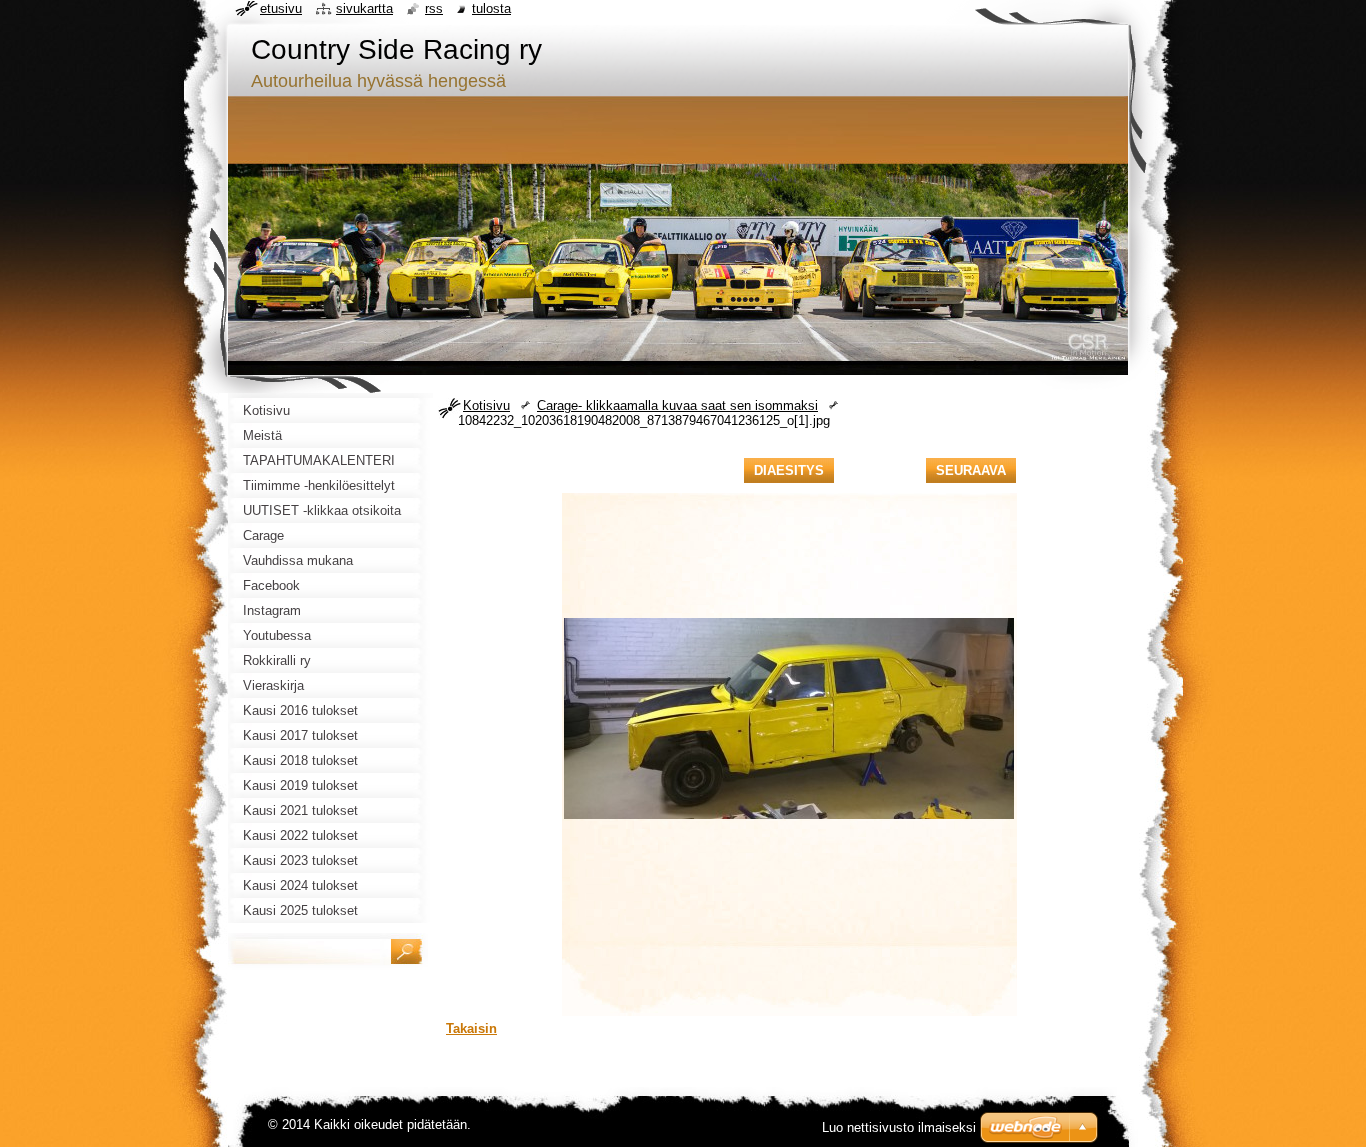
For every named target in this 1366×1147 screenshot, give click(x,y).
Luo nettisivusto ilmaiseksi (899, 1127)
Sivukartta (364, 8)
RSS (434, 8)
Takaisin (471, 1028)
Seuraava (971, 470)
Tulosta (491, 8)
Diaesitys (789, 470)
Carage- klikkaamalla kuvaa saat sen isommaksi (677, 405)
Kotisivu (486, 405)
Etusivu (281, 8)
